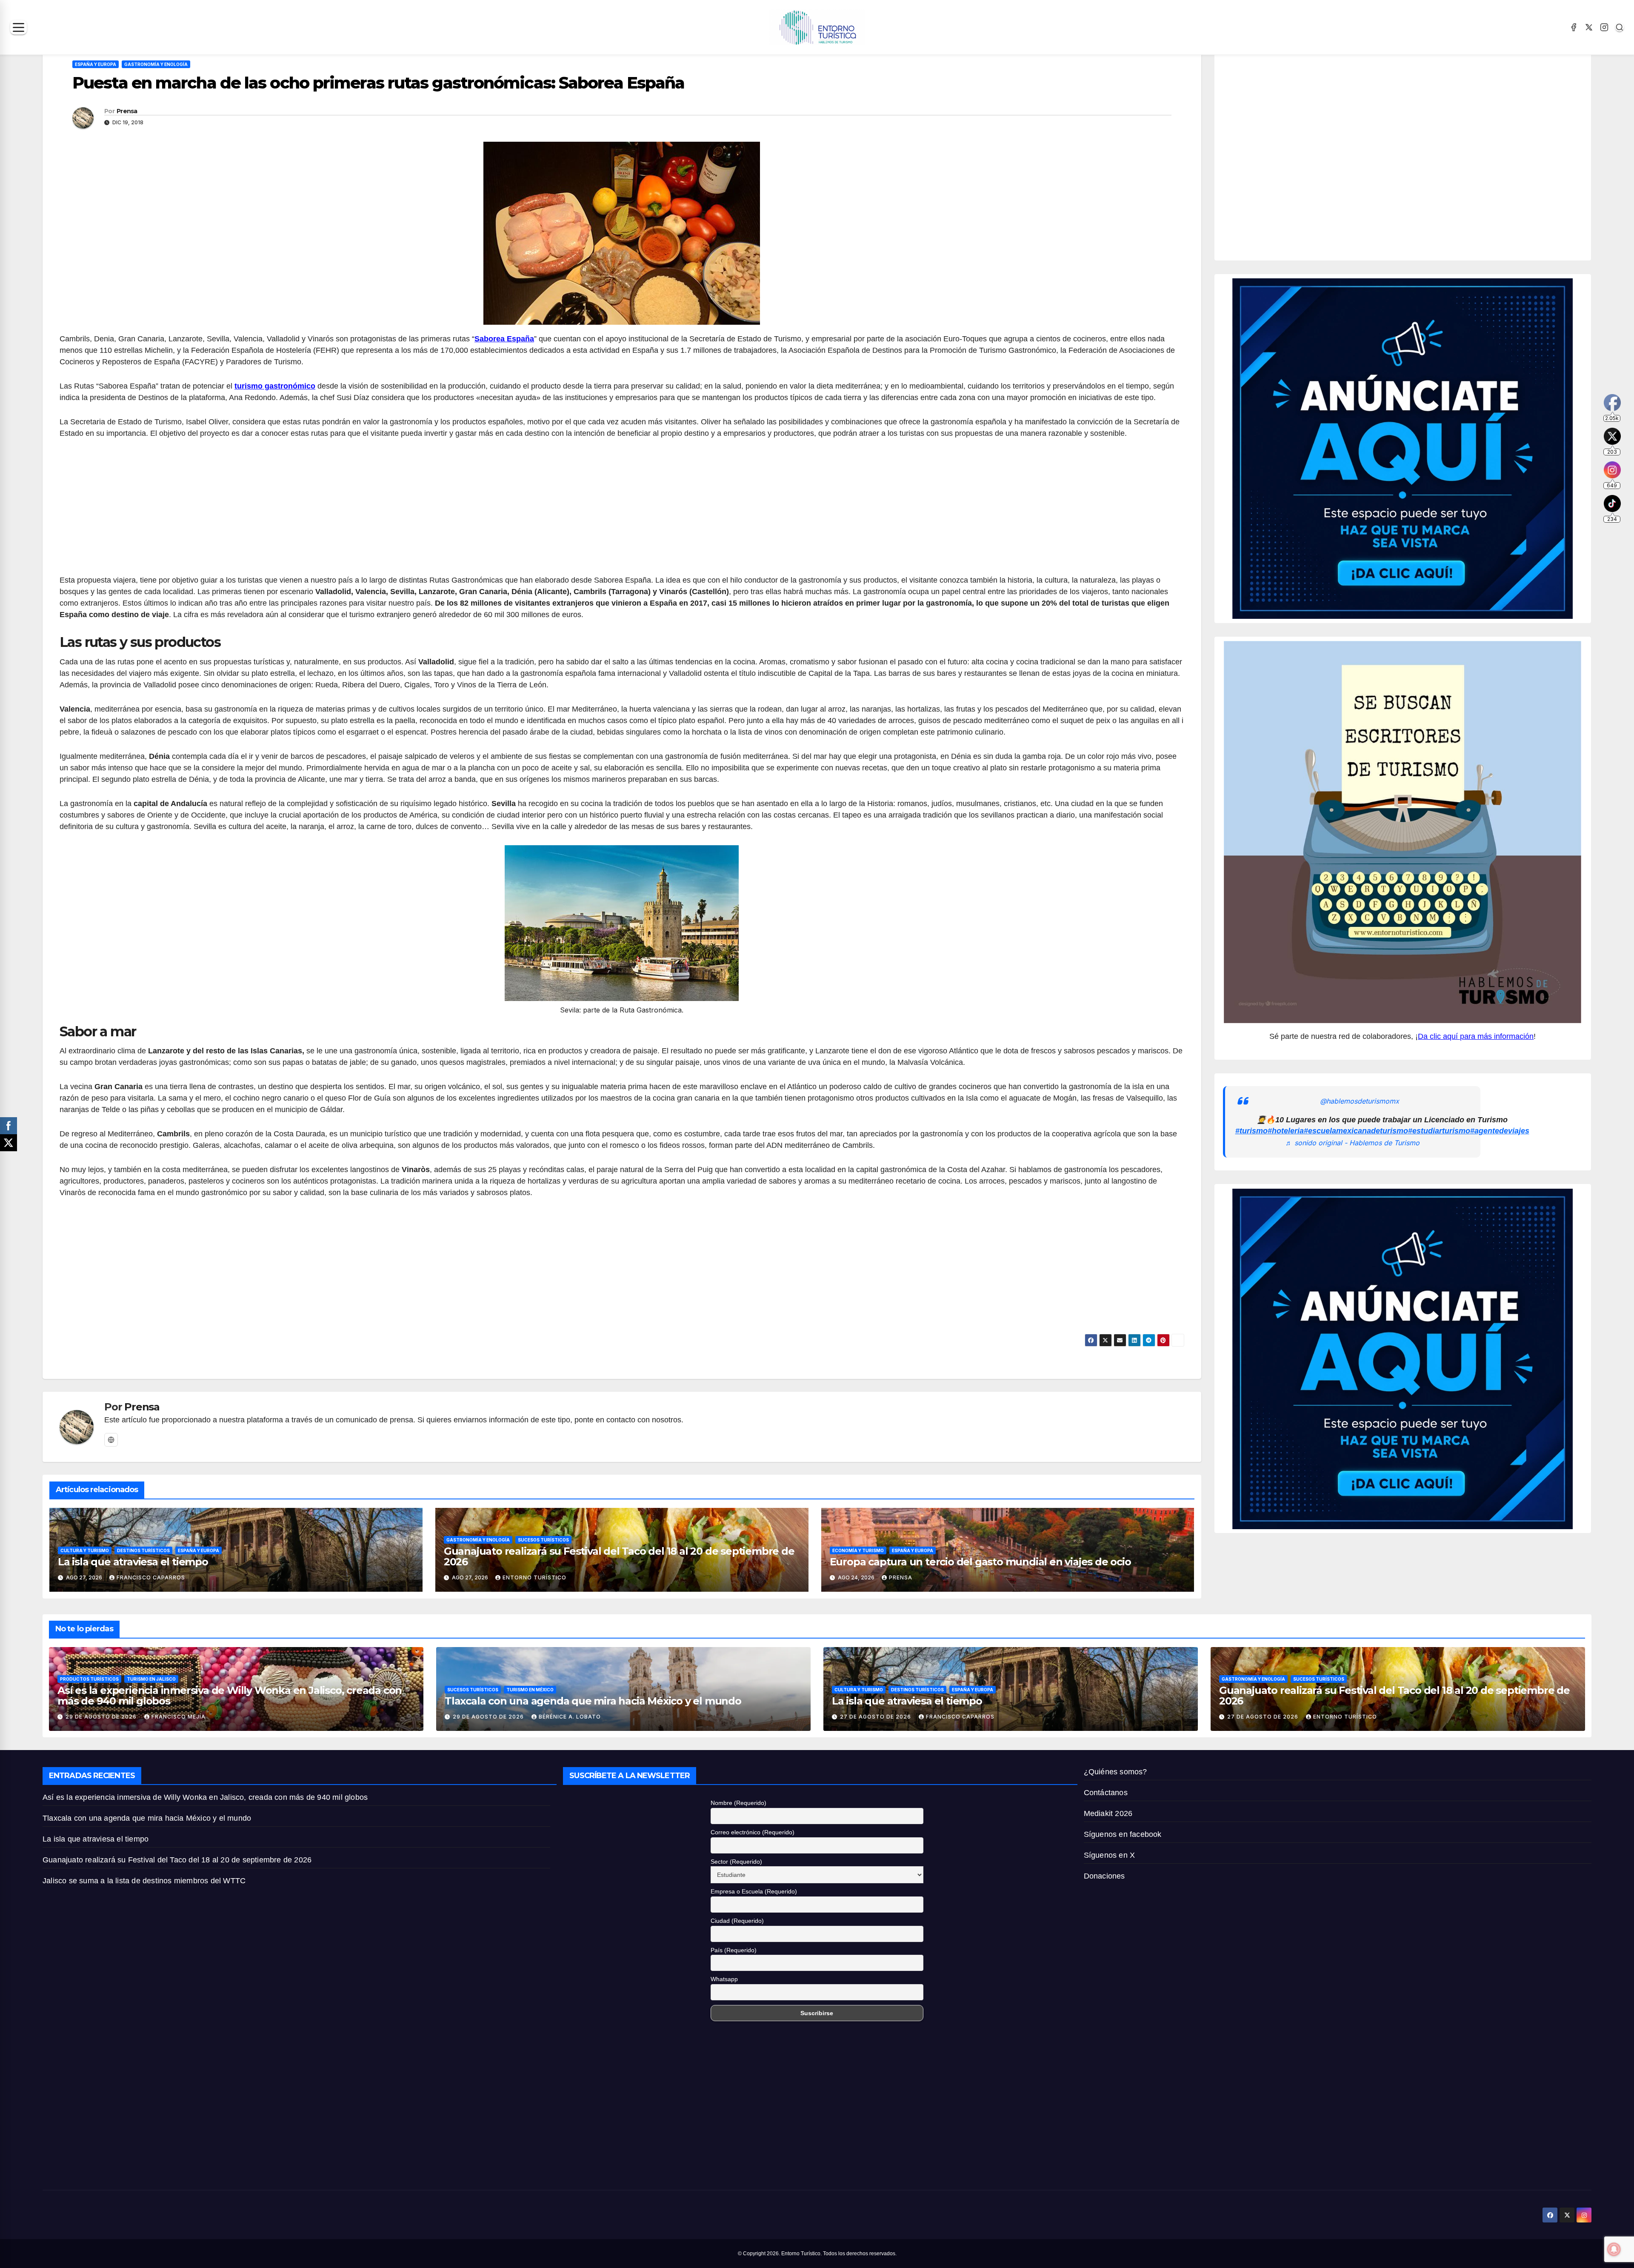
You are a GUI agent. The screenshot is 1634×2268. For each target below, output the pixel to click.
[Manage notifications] (1614, 2249)
